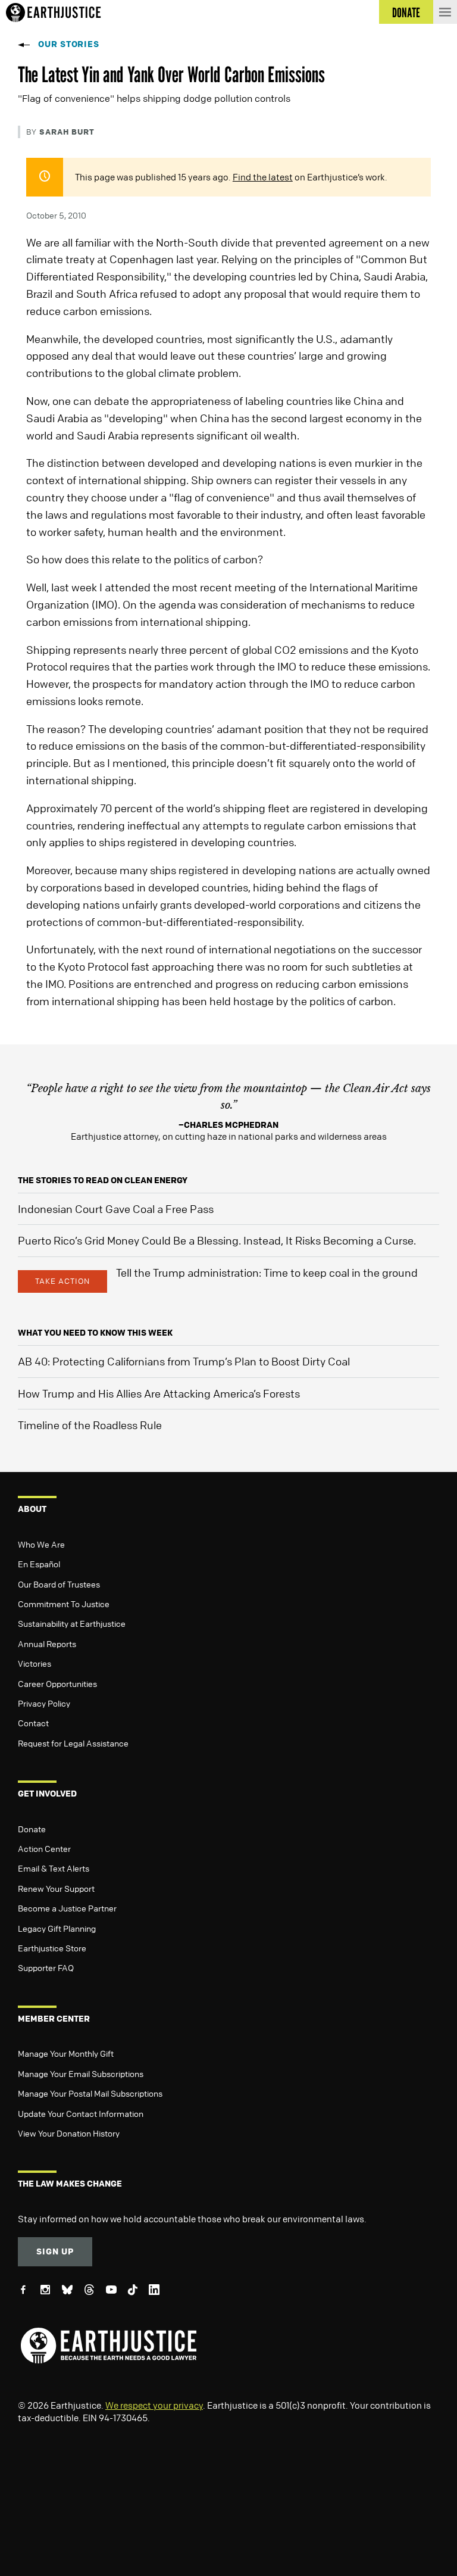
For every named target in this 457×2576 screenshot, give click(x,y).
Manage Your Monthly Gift (66, 2053)
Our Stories (69, 44)
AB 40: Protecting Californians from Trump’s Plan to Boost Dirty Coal (184, 1361)
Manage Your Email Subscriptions (81, 2073)
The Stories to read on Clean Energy (103, 1180)
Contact (33, 1723)
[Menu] (445, 12)
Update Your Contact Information (81, 2113)
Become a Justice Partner (67, 1908)
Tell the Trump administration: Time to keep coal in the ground (267, 1273)
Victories (35, 1663)
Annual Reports (47, 1643)
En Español (39, 1564)
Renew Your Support (56, 1888)
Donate (32, 1829)
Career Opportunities (57, 1683)
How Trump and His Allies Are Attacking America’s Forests (159, 1393)
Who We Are (41, 1544)
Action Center (44, 1848)
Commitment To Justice (64, 1604)
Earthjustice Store (52, 1948)
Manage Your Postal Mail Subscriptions (90, 2093)
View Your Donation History (69, 2133)
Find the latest (263, 177)
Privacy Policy (44, 1703)
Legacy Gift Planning (57, 1928)
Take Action (62, 1281)
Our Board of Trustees (59, 1584)
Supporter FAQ (46, 1967)
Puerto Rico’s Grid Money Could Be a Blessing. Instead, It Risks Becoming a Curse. (217, 1240)
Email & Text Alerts (54, 1868)
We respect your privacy (154, 2405)
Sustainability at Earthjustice (72, 1623)
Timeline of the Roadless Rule (90, 1425)
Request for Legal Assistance (73, 1743)
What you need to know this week (95, 1332)
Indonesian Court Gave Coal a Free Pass (116, 1209)
